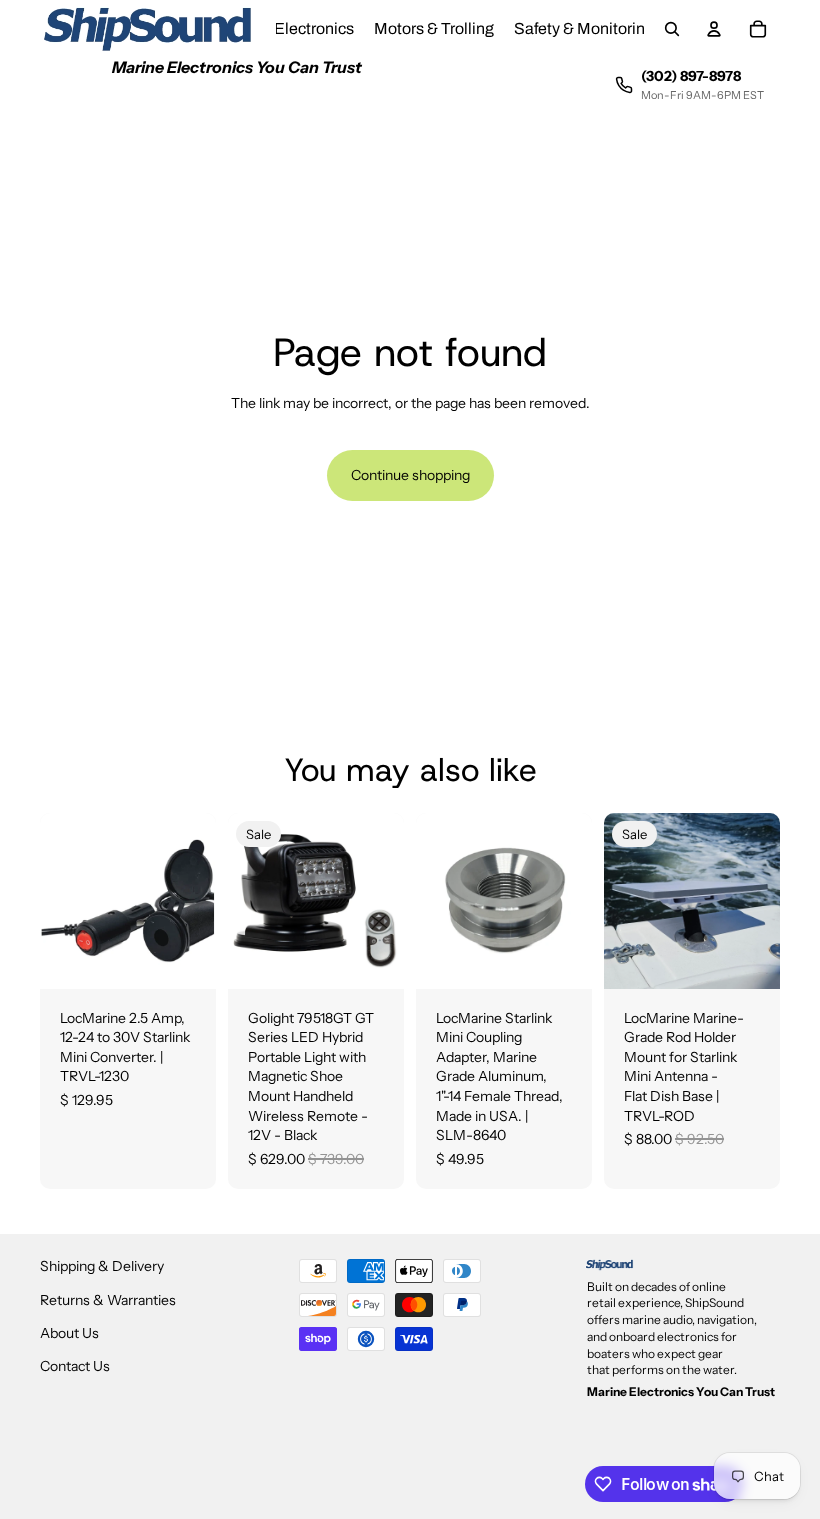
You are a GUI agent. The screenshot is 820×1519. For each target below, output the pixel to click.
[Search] (672, 29)
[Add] (185, 958)
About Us (69, 1333)
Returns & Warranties (108, 1300)
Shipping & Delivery (102, 1266)
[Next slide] (758, 901)
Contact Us (75, 1366)
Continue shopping (410, 475)
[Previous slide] (626, 901)
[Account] (714, 29)
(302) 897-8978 (691, 76)
